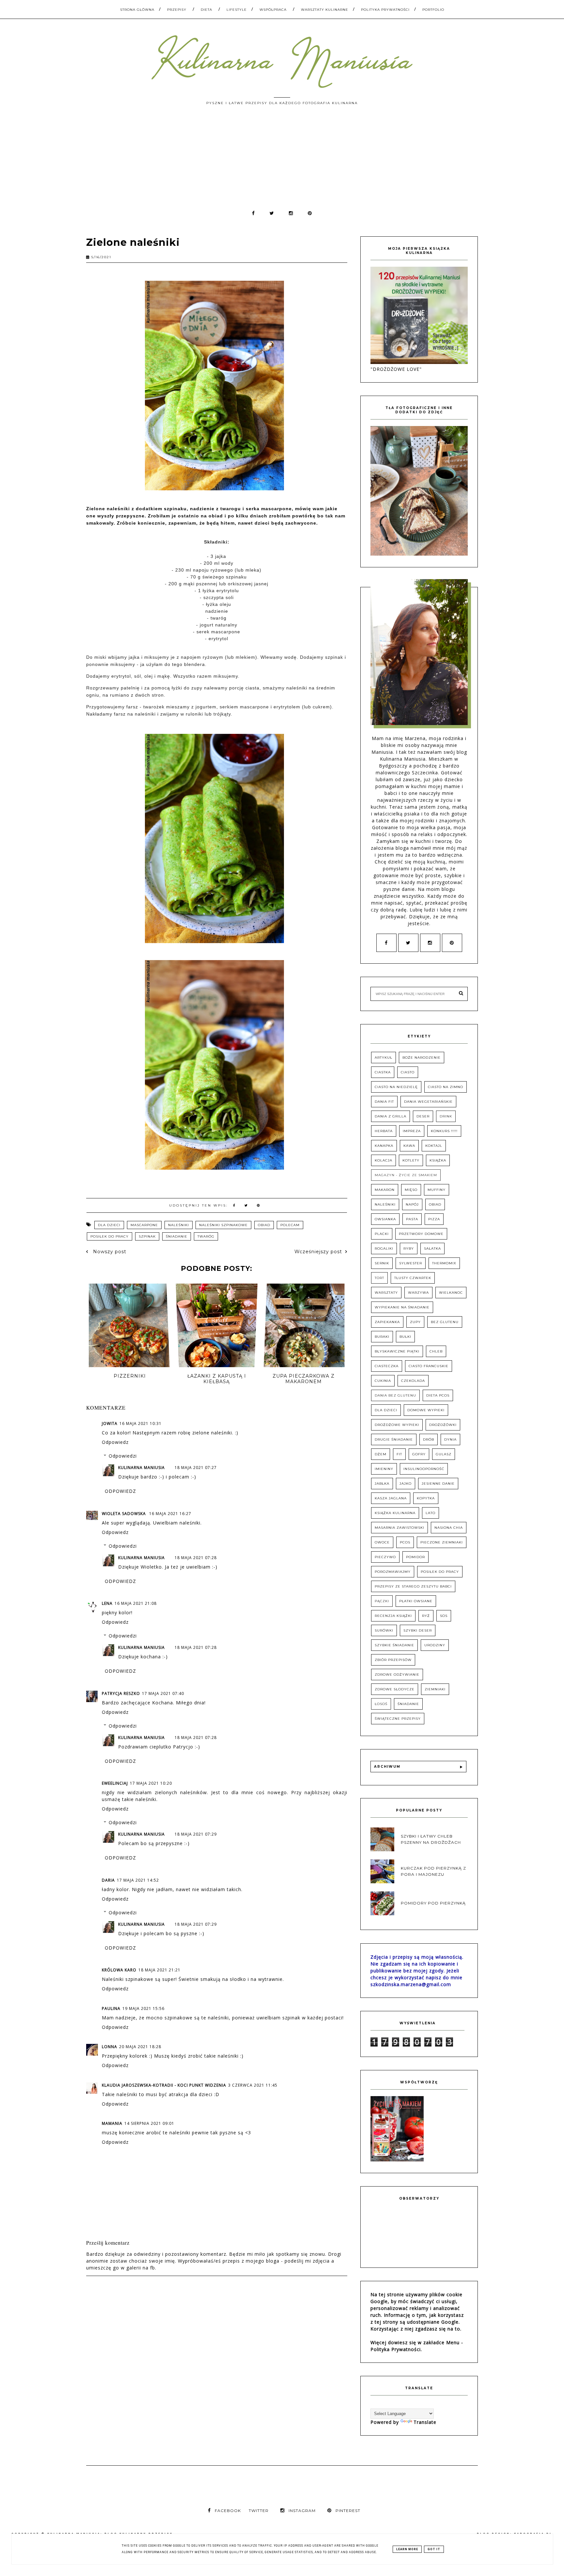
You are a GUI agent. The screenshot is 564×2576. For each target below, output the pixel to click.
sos (444, 1616)
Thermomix (444, 1263)
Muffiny (437, 1190)
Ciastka (383, 1072)
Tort (379, 1278)
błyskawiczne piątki (397, 1351)
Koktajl (434, 1146)
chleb (436, 1351)
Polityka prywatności (385, 10)
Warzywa (418, 1293)
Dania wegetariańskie (428, 1102)
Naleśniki (179, 1225)
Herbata (384, 1131)
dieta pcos (438, 1395)
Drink (446, 1116)
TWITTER (259, 2511)
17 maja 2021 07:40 (163, 1693)
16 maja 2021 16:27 (170, 1514)
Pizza (434, 1219)
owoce (382, 1542)
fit (399, 1454)
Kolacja (384, 1160)
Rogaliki (384, 1248)
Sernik (382, 1263)
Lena (107, 1603)
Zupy (415, 1322)
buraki (382, 1337)
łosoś (381, 1704)
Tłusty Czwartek (413, 1278)
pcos (405, 1542)
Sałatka (432, 1248)
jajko (406, 1484)
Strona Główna (137, 10)
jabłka (382, 1484)
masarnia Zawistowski (399, 1528)
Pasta (412, 1219)
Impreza (412, 1131)
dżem (381, 1454)
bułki (405, 1337)
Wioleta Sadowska (125, 1514)
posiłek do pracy (110, 1236)
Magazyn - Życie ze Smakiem (406, 1175)
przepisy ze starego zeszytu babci (413, 1586)
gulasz (444, 1454)
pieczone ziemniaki (442, 1542)
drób (429, 1439)
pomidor (415, 1557)
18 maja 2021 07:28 (196, 1558)
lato (431, 1513)
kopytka (426, 1498)
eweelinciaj (115, 1783)
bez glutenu (445, 1322)
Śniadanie (177, 1236)
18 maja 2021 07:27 (196, 1468)
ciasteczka (387, 1366)
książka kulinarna (395, 1513)
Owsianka (385, 1219)
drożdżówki (443, 1425)
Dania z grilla (391, 1116)
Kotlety (411, 1160)
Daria (108, 1880)
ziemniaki (435, 1689)
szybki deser (418, 1630)
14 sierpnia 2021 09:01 (149, 2123)
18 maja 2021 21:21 (159, 1970)
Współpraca (273, 10)
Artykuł (384, 1058)
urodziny (435, 1645)
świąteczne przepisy (398, 1719)
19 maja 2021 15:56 (143, 2008)
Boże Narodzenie (422, 1058)
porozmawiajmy (393, 1572)
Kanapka (384, 1146)
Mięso (411, 1190)
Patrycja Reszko (121, 1693)
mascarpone (144, 1225)
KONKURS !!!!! (444, 1131)
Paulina (111, 2008)
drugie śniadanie (394, 1439)
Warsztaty (386, 1293)
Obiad (264, 1225)
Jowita (110, 1423)
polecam (290, 1225)
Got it (434, 2549)
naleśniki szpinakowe (223, 1225)
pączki (382, 1601)
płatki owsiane (416, 1601)
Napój (412, 1204)
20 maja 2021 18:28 (140, 2047)
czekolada (413, 1381)
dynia (450, 1439)
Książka (438, 1160)
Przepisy (177, 10)
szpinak (147, 1236)
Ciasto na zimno (446, 1087)
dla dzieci (109, 1225)
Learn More (407, 2549)
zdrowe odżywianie (397, 1675)
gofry (419, 1454)
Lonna (110, 2047)
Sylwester (411, 1263)
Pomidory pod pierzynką (433, 1903)
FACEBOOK (228, 2511)
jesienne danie (438, 1484)
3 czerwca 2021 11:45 (253, 2085)
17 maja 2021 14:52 (138, 1880)
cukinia (383, 1381)
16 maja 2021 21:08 (136, 1603)
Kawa (409, 1146)
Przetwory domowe (421, 1234)
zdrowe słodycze (395, 1689)
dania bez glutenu (395, 1395)
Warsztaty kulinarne (325, 10)
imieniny (384, 1469)
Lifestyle (237, 10)
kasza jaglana (391, 1498)
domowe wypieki (426, 1410)
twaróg (206, 1236)
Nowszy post (109, 1252)
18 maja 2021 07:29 (196, 1834)
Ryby (409, 1248)
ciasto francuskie (429, 1366)
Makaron (385, 1190)
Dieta (206, 10)
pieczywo (385, 1557)
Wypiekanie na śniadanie (402, 1307)
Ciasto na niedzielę (396, 1087)
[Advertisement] (282, 161)
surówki (384, 1630)
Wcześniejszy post (318, 1252)
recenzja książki (393, 1616)
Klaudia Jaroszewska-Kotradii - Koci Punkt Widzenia (164, 2085)
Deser (423, 1116)
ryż (426, 1616)
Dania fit (384, 1102)
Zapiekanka (387, 1322)
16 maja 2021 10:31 (141, 1423)
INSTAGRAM (302, 2511)
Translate (425, 2422)
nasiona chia (449, 1528)
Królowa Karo (119, 1970)
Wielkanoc (451, 1293)
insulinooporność (424, 1469)
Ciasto (408, 1072)
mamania (112, 2123)
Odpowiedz (115, 1442)
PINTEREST (348, 2511)
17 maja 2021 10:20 (151, 1783)
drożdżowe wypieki (397, 1425)
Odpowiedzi (123, 1456)
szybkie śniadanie (394, 1645)
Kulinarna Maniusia (141, 1468)
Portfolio (433, 10)
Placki (382, 1234)
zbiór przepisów (393, 1660)
